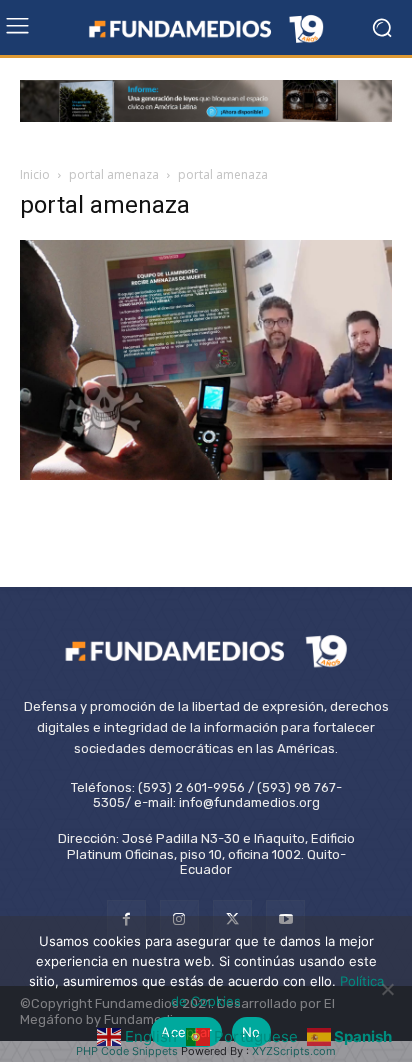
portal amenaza (114, 174)
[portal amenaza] (206, 474)
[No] (387, 989)
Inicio (35, 174)
